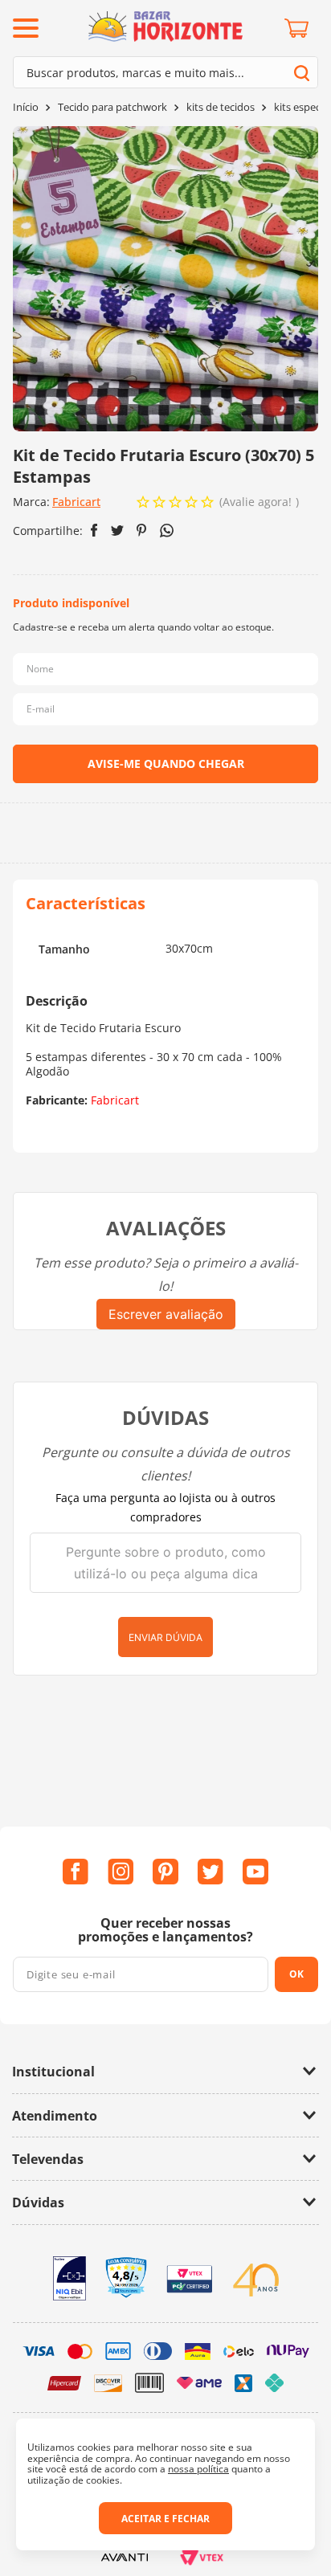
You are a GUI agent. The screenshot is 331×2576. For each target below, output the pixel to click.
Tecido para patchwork (112, 107)
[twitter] (117, 531)
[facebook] (94, 530)
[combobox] (165, 72)
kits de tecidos (221, 107)
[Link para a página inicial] (26, 107)
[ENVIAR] (165, 764)
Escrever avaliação (166, 1314)
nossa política (198, 2469)
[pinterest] (142, 530)
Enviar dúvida (165, 1637)
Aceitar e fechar (165, 2519)
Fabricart (76, 502)
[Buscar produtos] (302, 73)
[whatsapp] (167, 531)
